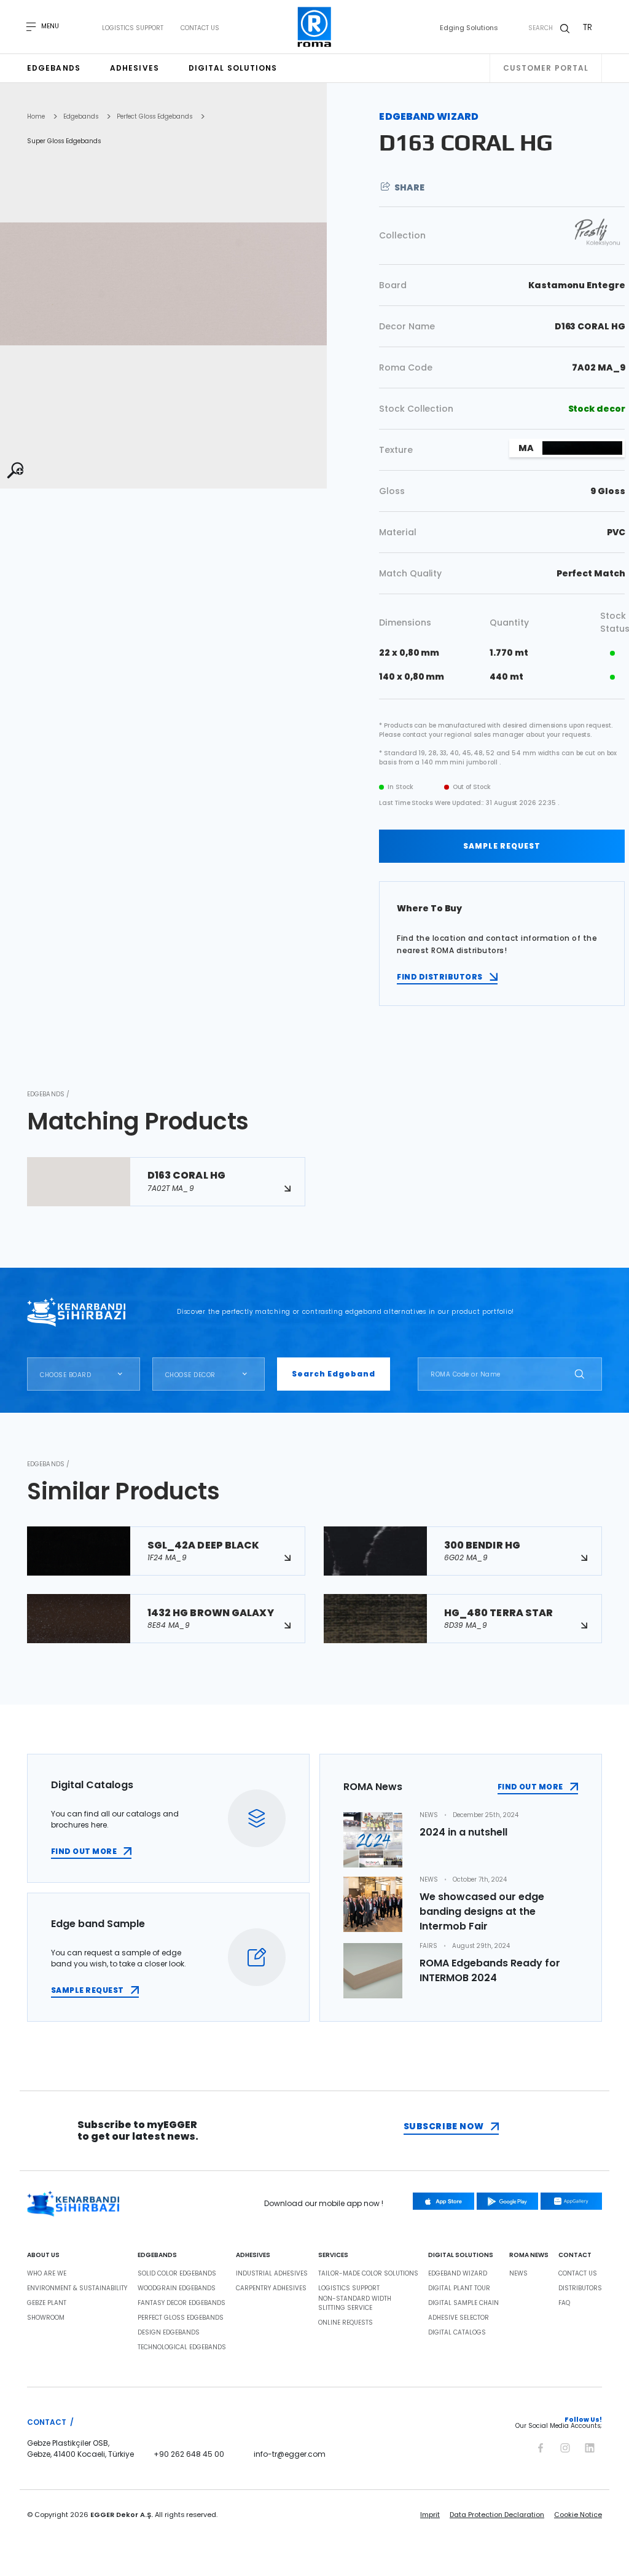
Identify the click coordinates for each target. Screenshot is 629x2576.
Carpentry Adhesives (271, 2288)
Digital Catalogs (457, 2333)
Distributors (580, 2288)
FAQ (564, 2303)
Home (36, 117)
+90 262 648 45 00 (189, 2454)
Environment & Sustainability (77, 2288)
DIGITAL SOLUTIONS (461, 2255)
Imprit (430, 2515)
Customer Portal (546, 68)
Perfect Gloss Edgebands (154, 117)
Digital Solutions (233, 68)
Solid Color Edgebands (177, 2274)
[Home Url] (315, 27)
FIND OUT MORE (84, 1851)
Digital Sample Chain (463, 2303)
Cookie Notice (578, 2515)
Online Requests (346, 2323)
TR (588, 27)
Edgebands (54, 68)
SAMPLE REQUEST (502, 846)
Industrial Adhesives (272, 2274)
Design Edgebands (169, 2333)
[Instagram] (565, 2446)
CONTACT (575, 2255)
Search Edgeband (334, 1374)
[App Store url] (443, 2201)
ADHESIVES (253, 2255)
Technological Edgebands (182, 2347)
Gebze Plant (47, 2303)
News (518, 2274)
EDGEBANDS (157, 2255)
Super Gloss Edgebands (64, 141)
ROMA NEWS (529, 2255)
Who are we (47, 2274)
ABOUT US (43, 2255)
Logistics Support (133, 28)
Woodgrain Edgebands (177, 2288)
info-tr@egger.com (290, 2454)
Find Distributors (440, 977)
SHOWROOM (46, 2318)
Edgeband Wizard (458, 2274)
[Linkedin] (590, 2446)
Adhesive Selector (459, 2318)
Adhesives (135, 68)
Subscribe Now (444, 2126)
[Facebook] (541, 2446)
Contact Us (200, 28)
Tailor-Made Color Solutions (368, 2274)
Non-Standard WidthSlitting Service (355, 2303)
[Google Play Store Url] (507, 2201)
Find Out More (530, 1787)
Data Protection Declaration (497, 2515)
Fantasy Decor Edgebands (182, 2303)
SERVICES (333, 2255)
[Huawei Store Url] (571, 2201)
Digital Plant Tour (459, 2288)
